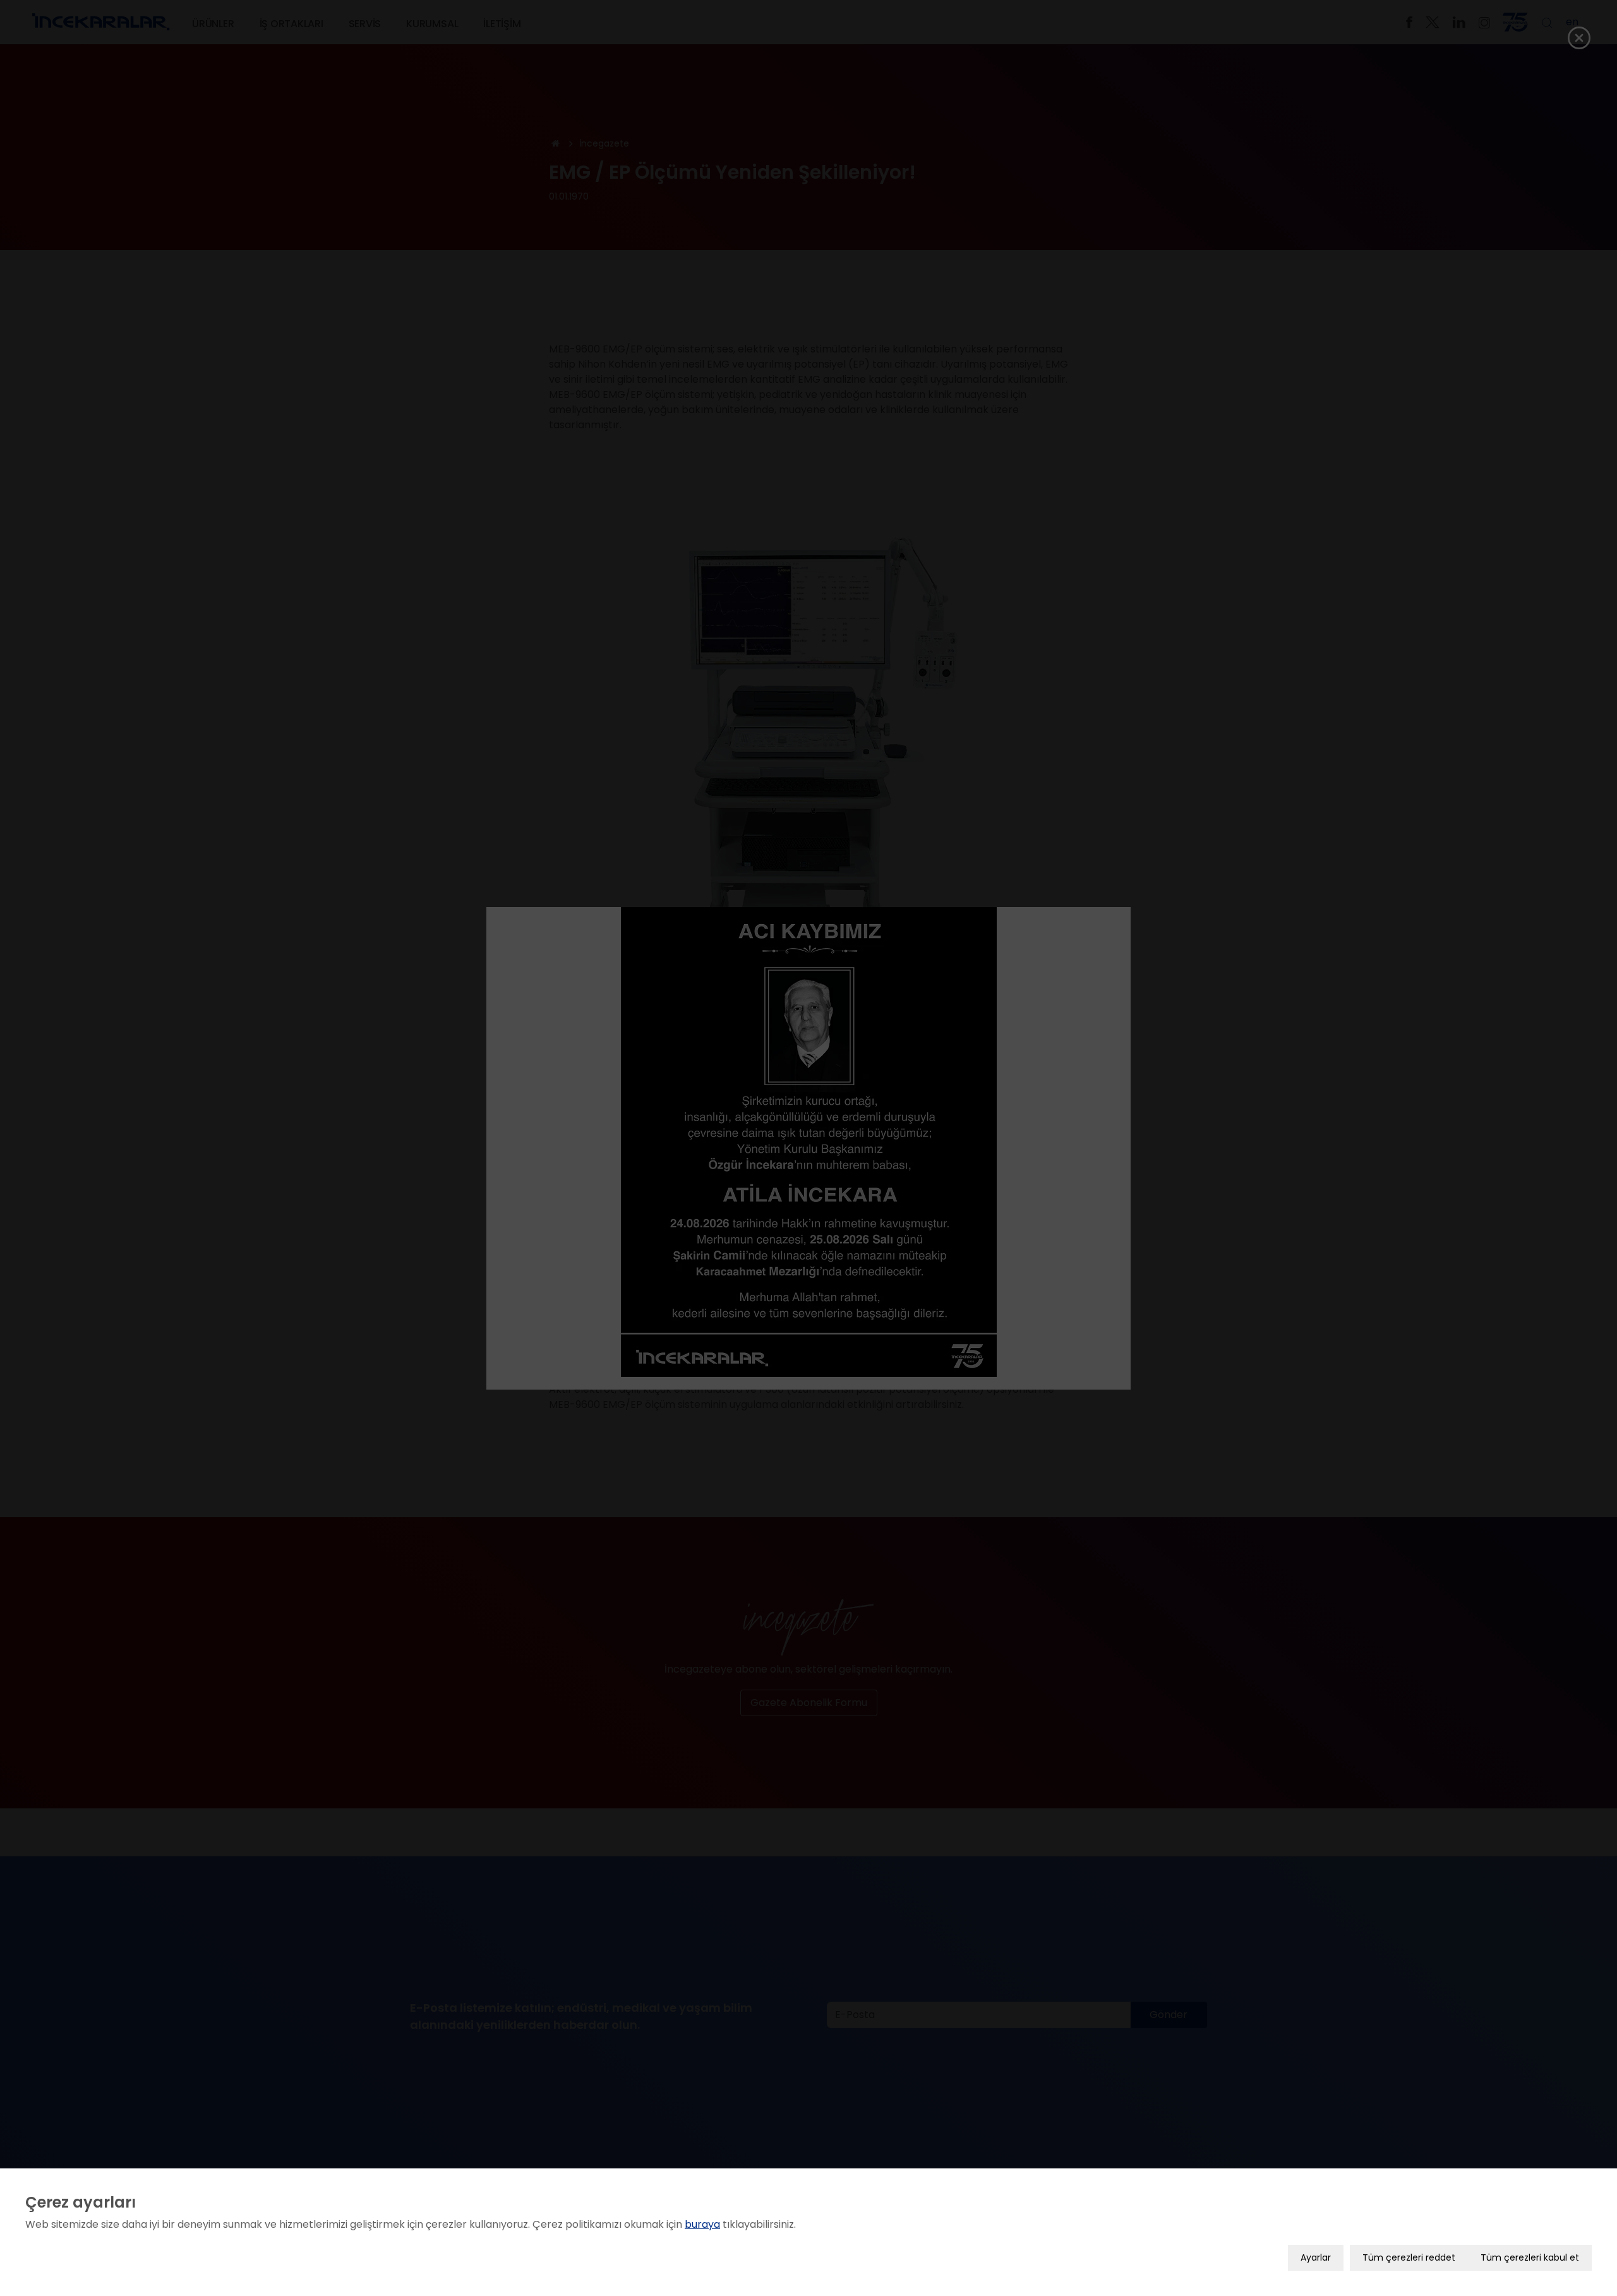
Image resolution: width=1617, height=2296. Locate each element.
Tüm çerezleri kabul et (1530, 2257)
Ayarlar (1316, 2257)
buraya (702, 2224)
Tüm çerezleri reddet (1409, 2257)
